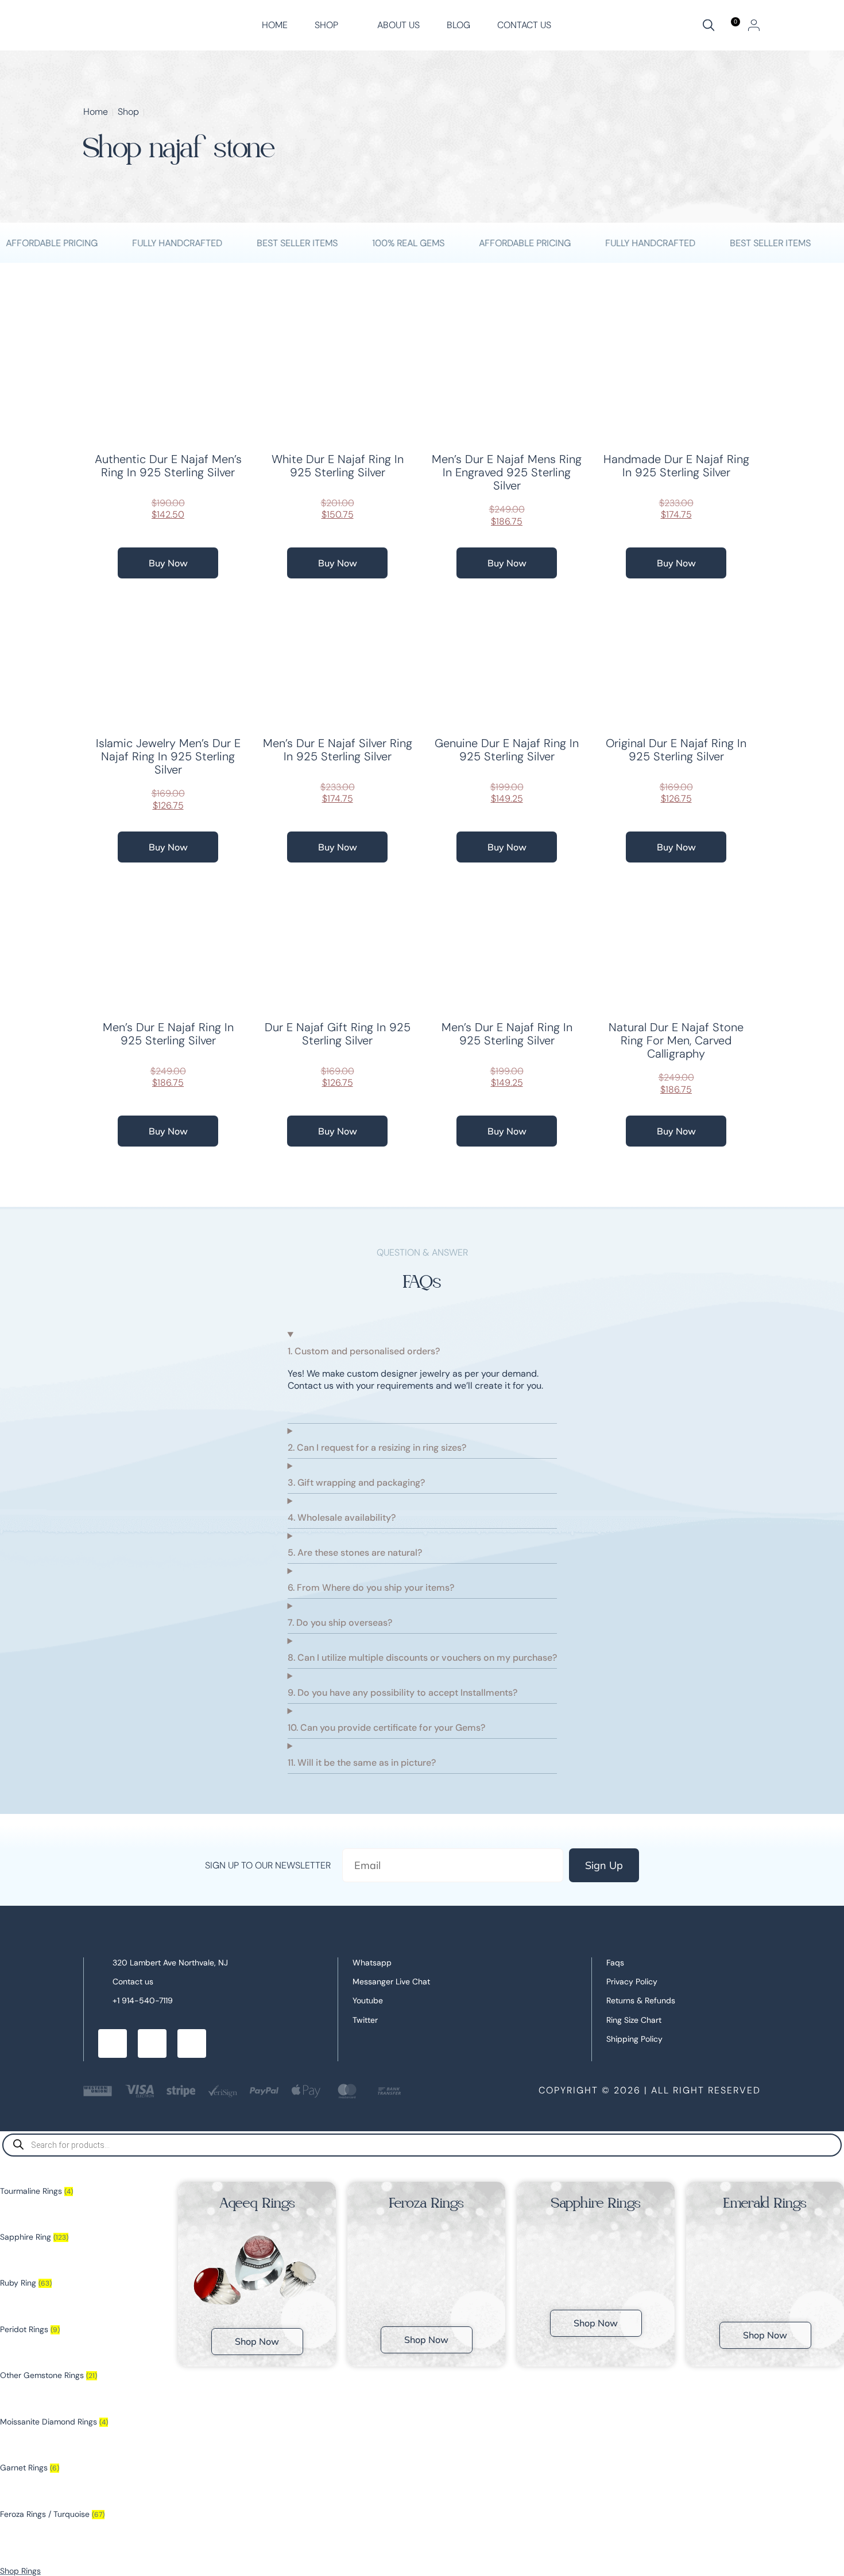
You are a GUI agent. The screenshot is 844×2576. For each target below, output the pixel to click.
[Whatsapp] (152, 2043)
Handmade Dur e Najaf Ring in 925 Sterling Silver (676, 466)
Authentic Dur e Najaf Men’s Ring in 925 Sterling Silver (168, 466)
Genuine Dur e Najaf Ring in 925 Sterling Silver (507, 750)
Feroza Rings (427, 2203)
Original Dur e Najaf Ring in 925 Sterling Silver (676, 750)
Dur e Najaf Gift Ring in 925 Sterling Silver (338, 1034)
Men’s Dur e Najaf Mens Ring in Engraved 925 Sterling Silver (507, 472)
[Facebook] (113, 2043)
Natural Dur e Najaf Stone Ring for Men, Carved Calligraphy (676, 1040)
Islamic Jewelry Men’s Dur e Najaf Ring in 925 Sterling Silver (168, 756)
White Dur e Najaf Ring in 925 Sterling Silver (338, 466)
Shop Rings (20, 2571)
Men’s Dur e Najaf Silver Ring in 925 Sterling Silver (338, 750)
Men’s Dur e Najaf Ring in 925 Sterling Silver (168, 1034)
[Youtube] (192, 2043)
